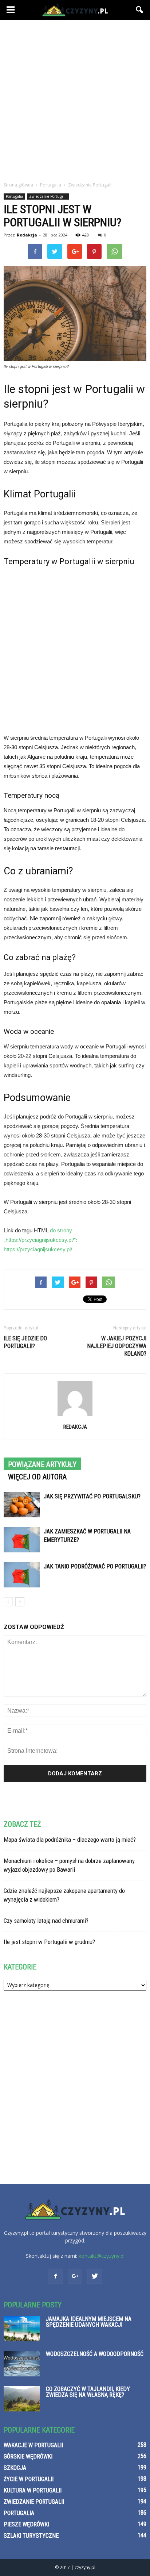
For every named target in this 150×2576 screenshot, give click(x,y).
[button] (140, 10)
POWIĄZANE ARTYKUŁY (42, 1464)
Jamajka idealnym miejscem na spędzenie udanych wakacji (89, 2322)
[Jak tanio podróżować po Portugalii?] (22, 1575)
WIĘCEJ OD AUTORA (37, 1477)
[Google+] (75, 2276)
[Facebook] (55, 2276)
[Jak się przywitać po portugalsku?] (22, 1505)
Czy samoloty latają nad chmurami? (46, 1921)
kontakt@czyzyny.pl (102, 2256)
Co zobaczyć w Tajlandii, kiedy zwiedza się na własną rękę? (88, 2392)
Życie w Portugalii (29, 2479)
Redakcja (27, 235)
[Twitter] (95, 2276)
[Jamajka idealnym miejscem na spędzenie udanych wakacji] (22, 2329)
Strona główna (18, 185)
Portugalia (14, 196)
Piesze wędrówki (26, 2524)
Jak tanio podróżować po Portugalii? (95, 1566)
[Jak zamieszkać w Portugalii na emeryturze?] (22, 1540)
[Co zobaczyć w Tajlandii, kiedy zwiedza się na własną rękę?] (22, 2399)
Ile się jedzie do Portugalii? (25, 1342)
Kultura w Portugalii (33, 2490)
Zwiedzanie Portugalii (48, 196)
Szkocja (15, 2468)
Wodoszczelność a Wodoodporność (95, 2354)
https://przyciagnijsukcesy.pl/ (38, 1249)
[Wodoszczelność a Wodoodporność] (22, 2364)
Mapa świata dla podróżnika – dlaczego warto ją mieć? (70, 1840)
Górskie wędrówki (28, 2456)
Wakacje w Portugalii (33, 2445)
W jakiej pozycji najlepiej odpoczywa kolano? (117, 1346)
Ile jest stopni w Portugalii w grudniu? (49, 1942)
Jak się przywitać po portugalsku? (92, 1496)
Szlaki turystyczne (31, 2536)
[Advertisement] (75, 99)
